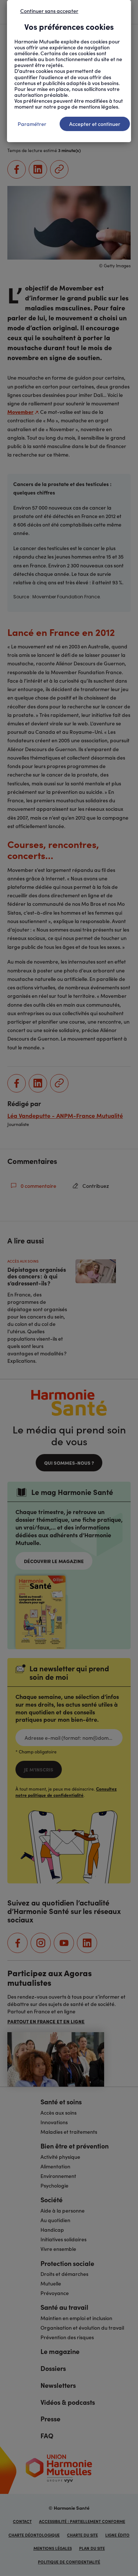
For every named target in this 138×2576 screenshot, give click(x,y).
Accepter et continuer (95, 124)
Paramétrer (32, 124)
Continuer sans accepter (49, 11)
